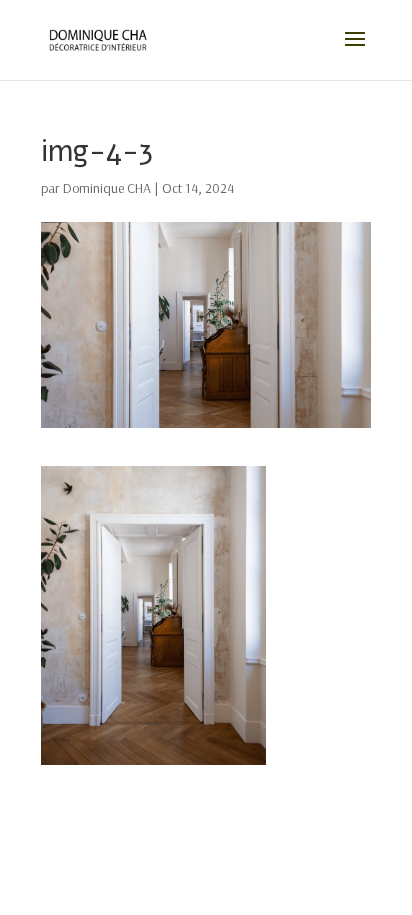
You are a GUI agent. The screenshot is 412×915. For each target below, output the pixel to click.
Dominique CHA (107, 188)
